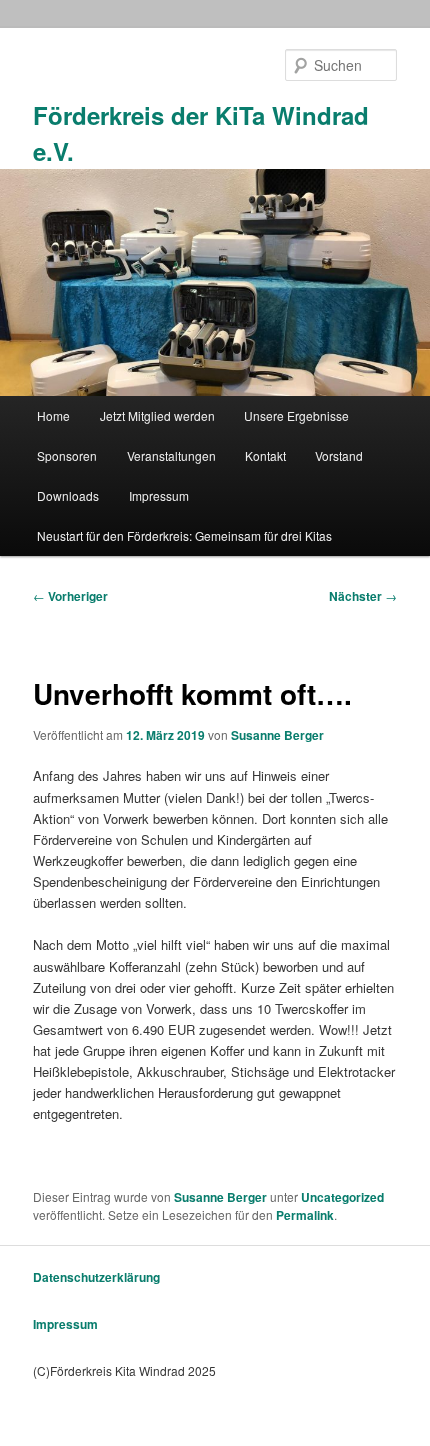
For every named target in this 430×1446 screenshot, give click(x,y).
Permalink (305, 1215)
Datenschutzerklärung (96, 1277)
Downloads (68, 495)
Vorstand (339, 455)
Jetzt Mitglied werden (157, 415)
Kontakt (265, 455)
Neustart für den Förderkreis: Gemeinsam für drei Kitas (184, 535)
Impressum (159, 495)
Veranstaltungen (171, 455)
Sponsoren (67, 455)
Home (53, 415)
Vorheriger (70, 596)
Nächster (363, 596)
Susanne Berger (277, 735)
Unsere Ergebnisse (296, 415)
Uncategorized (342, 1197)
